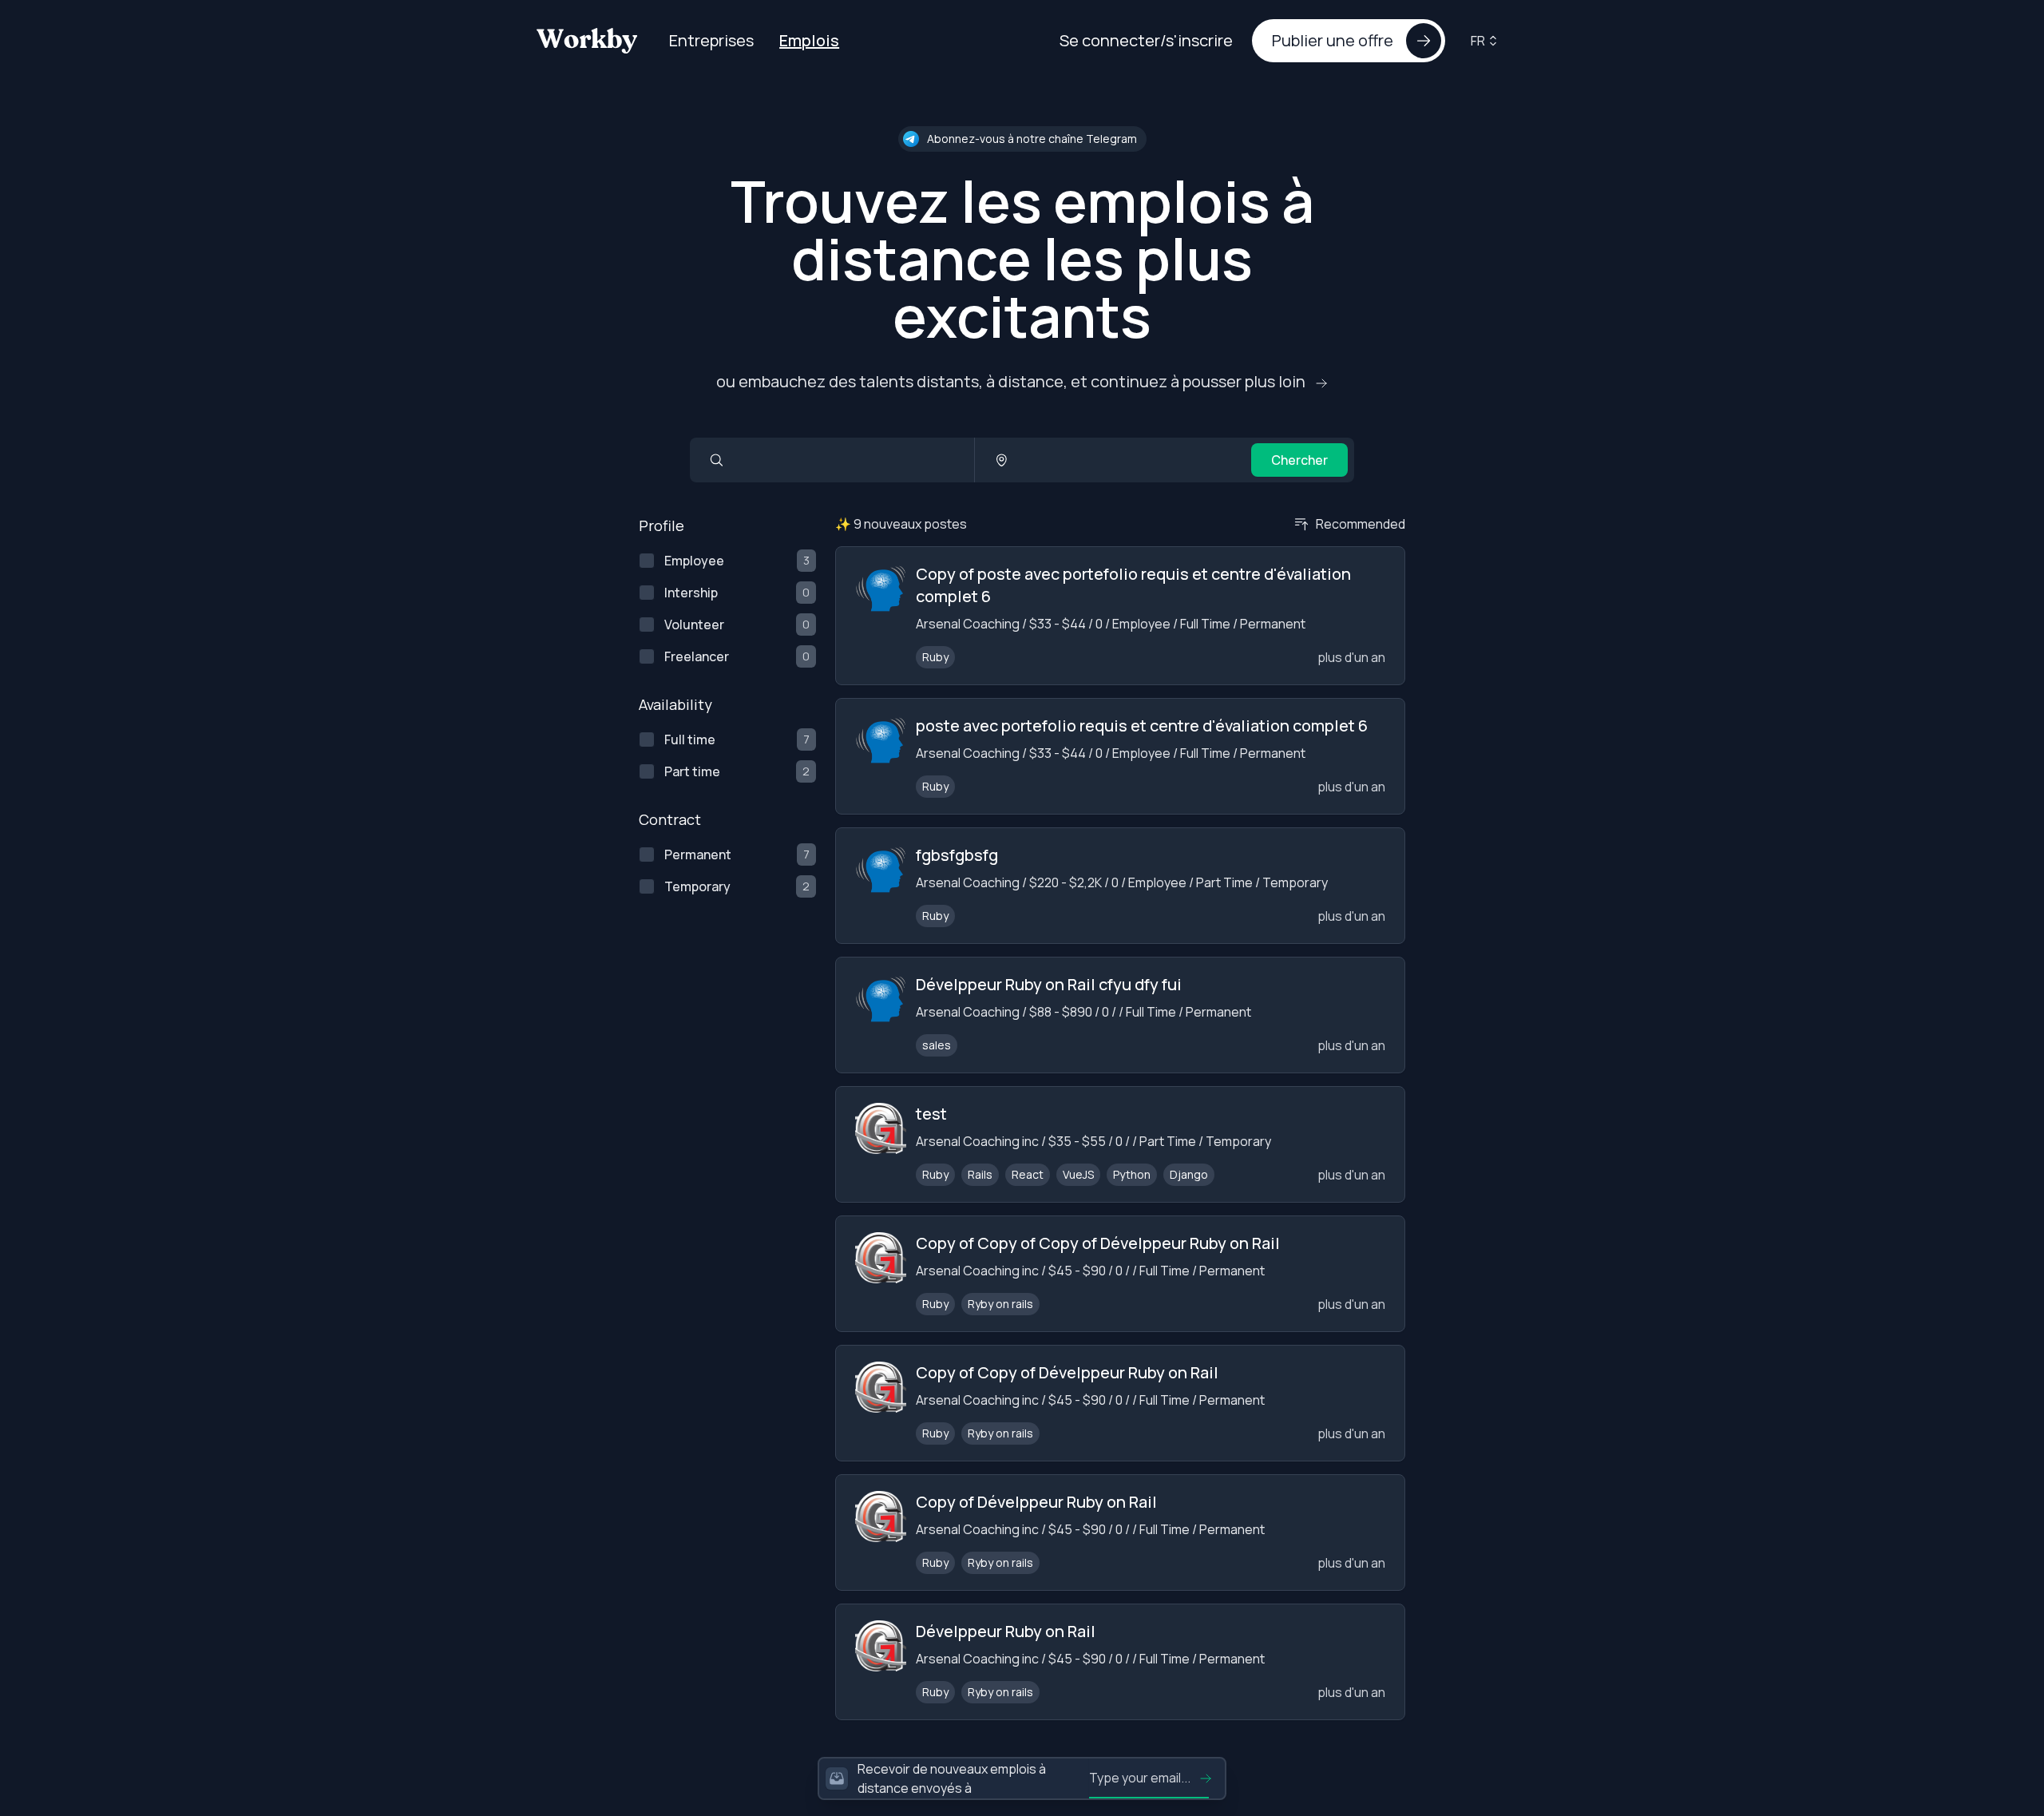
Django (1189, 1174)
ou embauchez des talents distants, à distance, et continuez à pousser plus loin (1012, 381)
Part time (692, 771)
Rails (980, 1174)
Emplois (809, 40)
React (1028, 1174)
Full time (690, 739)
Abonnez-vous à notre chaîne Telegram (1032, 139)
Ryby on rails (1000, 1304)
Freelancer (697, 656)
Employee (694, 561)
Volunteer (694, 624)
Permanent (698, 854)
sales (937, 1045)
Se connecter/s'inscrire (1146, 40)
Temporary (697, 886)
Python (1132, 1174)
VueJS (1078, 1174)
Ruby (935, 657)
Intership (691, 593)
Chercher (1299, 460)
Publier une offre (1333, 40)
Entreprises (711, 40)
